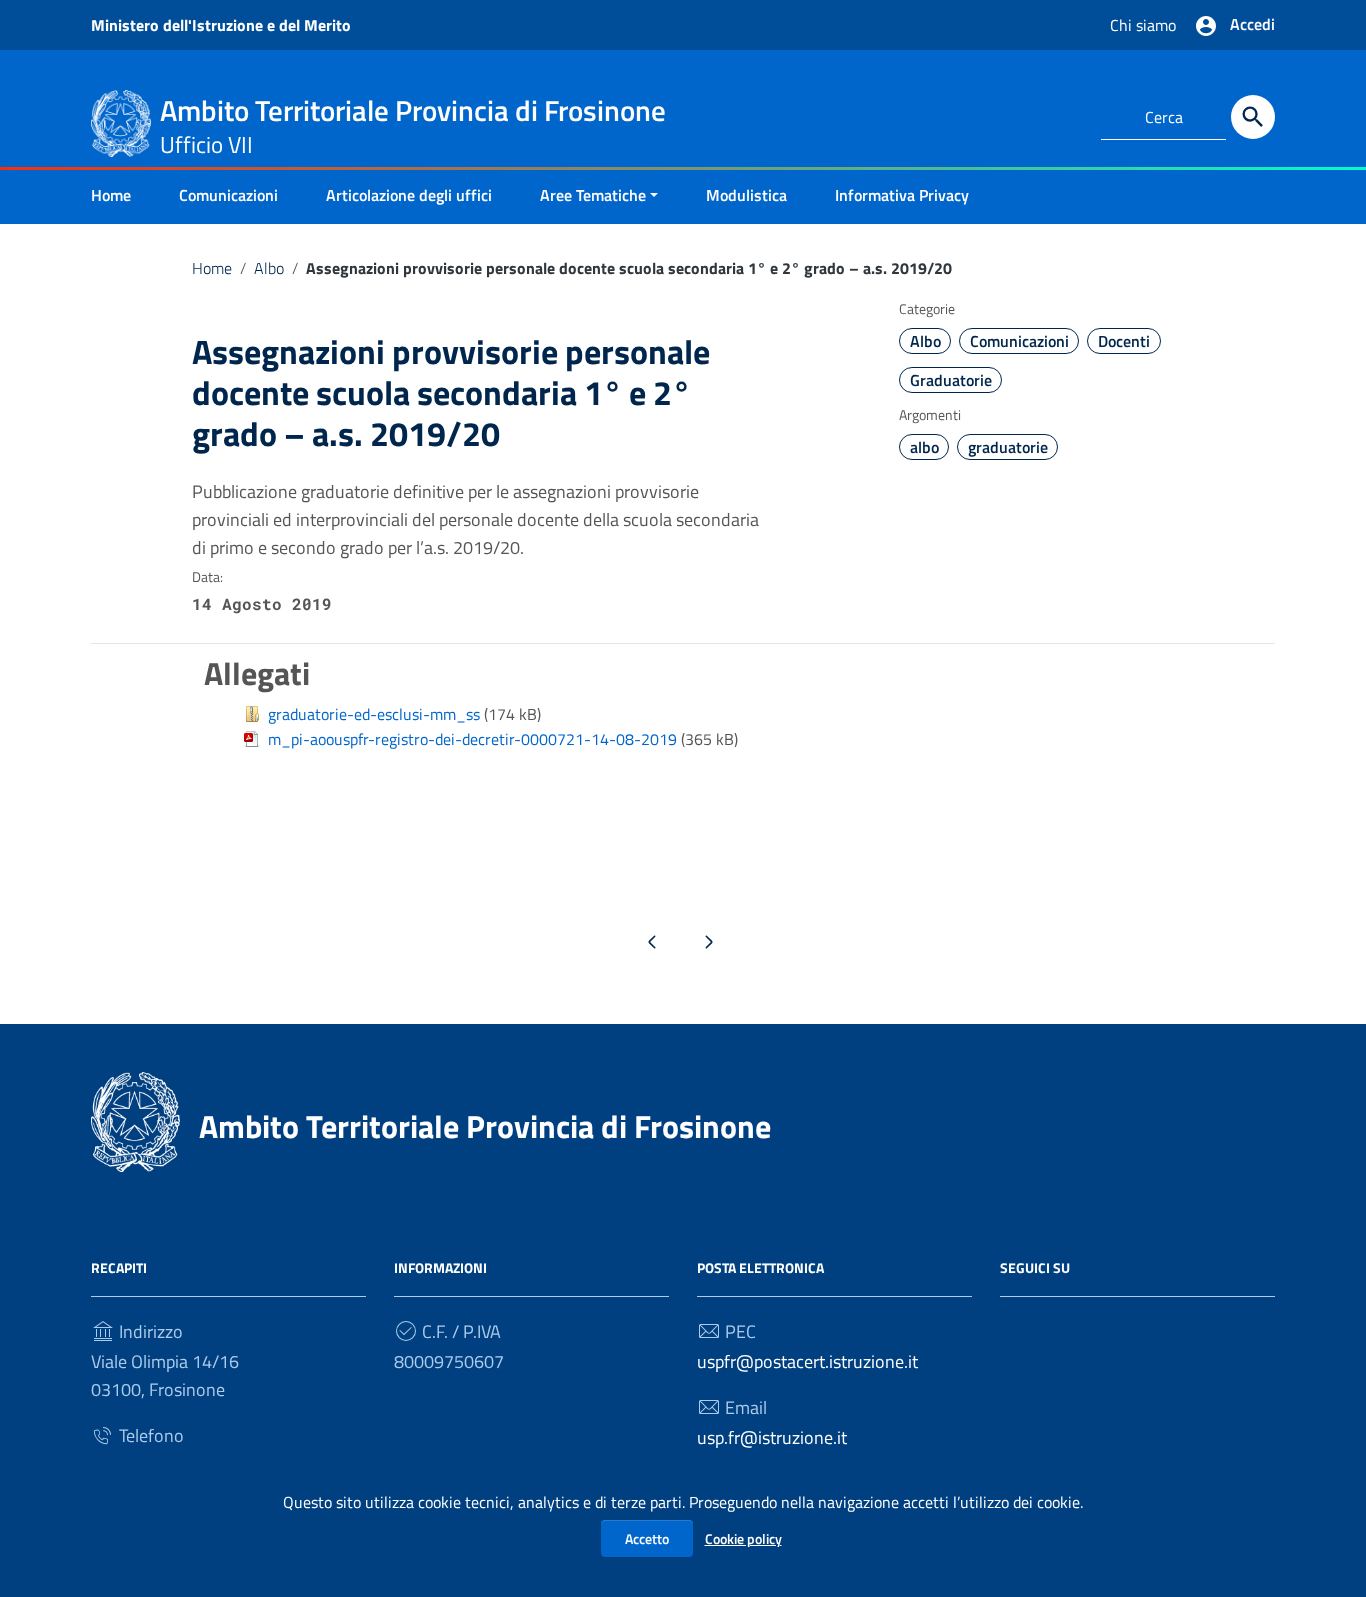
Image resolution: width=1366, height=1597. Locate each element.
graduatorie (1008, 447)
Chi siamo (1143, 25)
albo (924, 447)
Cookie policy (743, 1538)
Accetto (647, 1538)
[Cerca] (1253, 117)
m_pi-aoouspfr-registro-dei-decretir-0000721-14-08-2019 (472, 739)
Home (111, 195)
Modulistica (746, 195)
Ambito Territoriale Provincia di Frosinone (485, 1126)
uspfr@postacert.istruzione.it (807, 1361)
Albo (269, 268)
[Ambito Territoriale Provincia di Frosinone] (121, 121)
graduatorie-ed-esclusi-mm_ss (374, 714)
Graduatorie (951, 380)
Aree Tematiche (593, 195)
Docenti (1124, 341)
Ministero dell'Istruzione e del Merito (221, 25)
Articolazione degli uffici (409, 195)
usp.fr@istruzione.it (772, 1437)
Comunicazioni (228, 195)
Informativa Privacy (902, 195)
